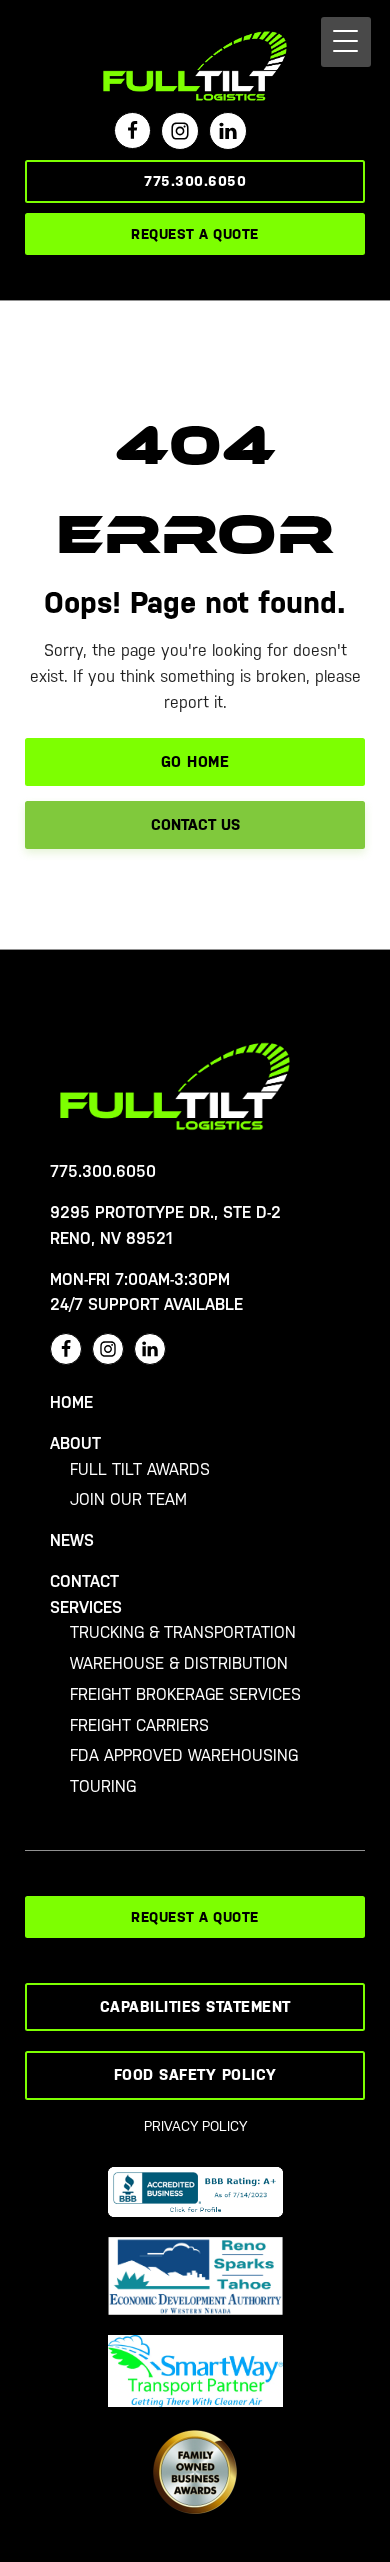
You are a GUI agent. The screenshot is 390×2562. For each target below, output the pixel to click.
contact (84, 1581)
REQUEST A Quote (195, 234)
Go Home (195, 761)
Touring (103, 1786)
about (75, 1443)
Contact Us (195, 824)
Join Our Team (128, 1499)
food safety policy (195, 2074)
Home (71, 1402)
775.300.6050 (195, 181)
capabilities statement (195, 2006)
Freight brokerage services (185, 1694)
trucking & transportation (183, 1632)
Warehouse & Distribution (179, 1663)
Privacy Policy (195, 2126)
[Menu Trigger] (346, 42)
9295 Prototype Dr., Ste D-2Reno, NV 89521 (165, 1225)
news (72, 1540)
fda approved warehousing (184, 1755)
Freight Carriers (139, 1725)
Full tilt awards (140, 1469)
